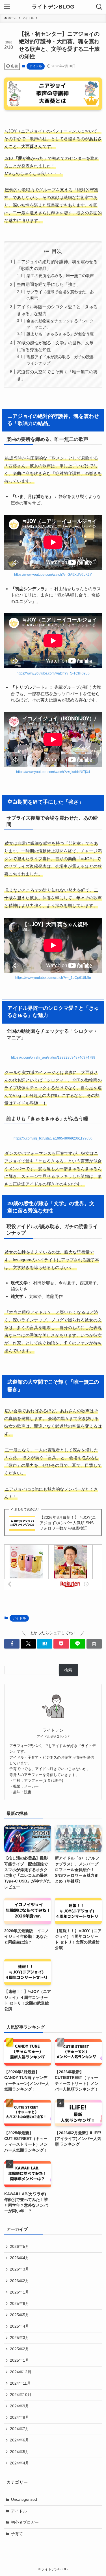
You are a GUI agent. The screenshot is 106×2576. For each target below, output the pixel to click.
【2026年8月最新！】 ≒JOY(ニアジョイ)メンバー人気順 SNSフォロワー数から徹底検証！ (68, 1523)
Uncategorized (24, 2499)
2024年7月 (20, 2429)
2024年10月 (21, 2395)
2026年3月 (20, 2269)
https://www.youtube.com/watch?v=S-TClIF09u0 (53, 673)
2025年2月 (20, 2349)
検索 (68, 1670)
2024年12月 (21, 2372)
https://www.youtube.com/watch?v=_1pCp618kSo (53, 978)
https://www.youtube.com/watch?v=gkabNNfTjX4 (53, 772)
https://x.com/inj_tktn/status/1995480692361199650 (53, 1138)
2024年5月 (20, 2452)
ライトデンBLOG (53, 7)
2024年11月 (20, 2383)
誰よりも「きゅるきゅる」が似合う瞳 (60, 334)
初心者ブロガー (25, 2522)
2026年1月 (20, 2292)
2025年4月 (20, 2326)
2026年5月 (20, 2247)
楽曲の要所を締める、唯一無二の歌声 (60, 276)
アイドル (36, 66)
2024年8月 (20, 2417)
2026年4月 (20, 2258)
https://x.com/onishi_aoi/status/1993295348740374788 (53, 1057)
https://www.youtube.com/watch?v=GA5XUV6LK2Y (53, 575)
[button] (12, 1644)
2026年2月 (20, 2281)
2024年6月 (20, 2440)
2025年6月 (20, 2304)
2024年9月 (20, 2406)
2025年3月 (20, 2338)
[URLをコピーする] (94, 1644)
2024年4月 (20, 2463)
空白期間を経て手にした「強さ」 (49, 284)
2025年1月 (20, 2360)
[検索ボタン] (99, 7)
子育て (17, 2534)
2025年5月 (20, 2315)
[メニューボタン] (7, 7)
